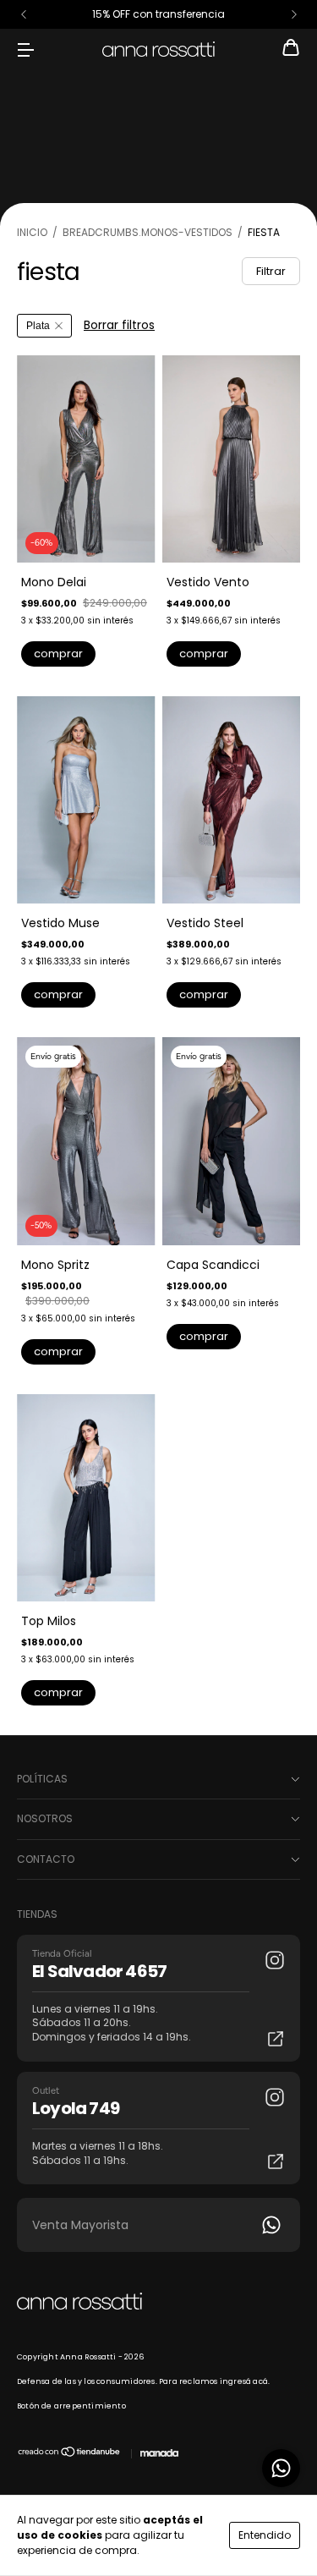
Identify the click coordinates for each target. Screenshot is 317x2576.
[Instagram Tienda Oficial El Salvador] (275, 1960)
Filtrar (271, 271)
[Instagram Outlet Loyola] (275, 2097)
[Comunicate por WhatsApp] (281, 2468)
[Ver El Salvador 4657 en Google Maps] (276, 2039)
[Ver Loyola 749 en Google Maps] (276, 2161)
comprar (58, 654)
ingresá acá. (245, 2381)
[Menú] (25, 49)
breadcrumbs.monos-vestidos (148, 232)
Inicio (32, 232)
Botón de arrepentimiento (71, 2406)
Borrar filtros (119, 325)
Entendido (265, 2535)
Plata (38, 326)
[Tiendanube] (70, 2455)
